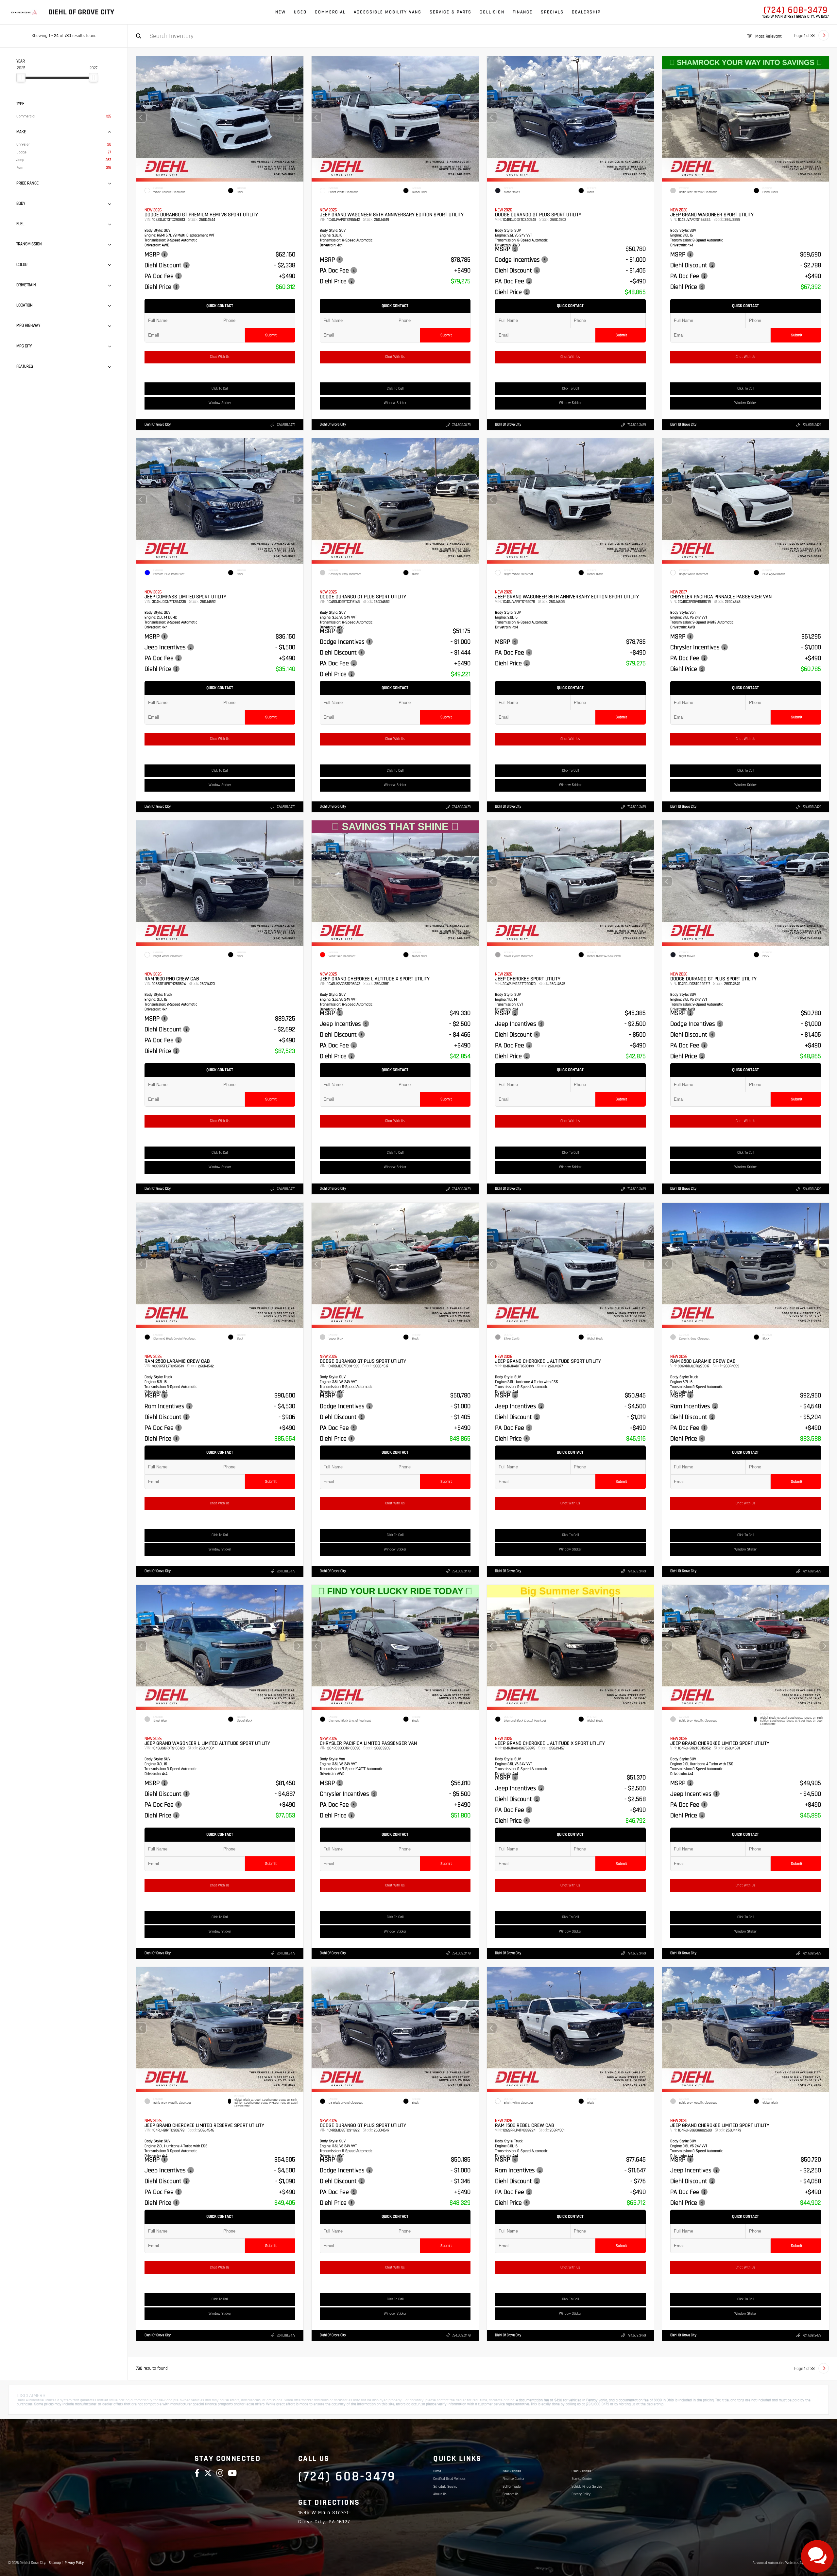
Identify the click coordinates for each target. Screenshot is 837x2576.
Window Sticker (220, 403)
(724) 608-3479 (796, 10)
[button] (299, 117)
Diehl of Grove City (158, 425)
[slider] (21, 78)
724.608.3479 (286, 425)
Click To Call (220, 389)
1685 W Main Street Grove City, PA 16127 (796, 17)
